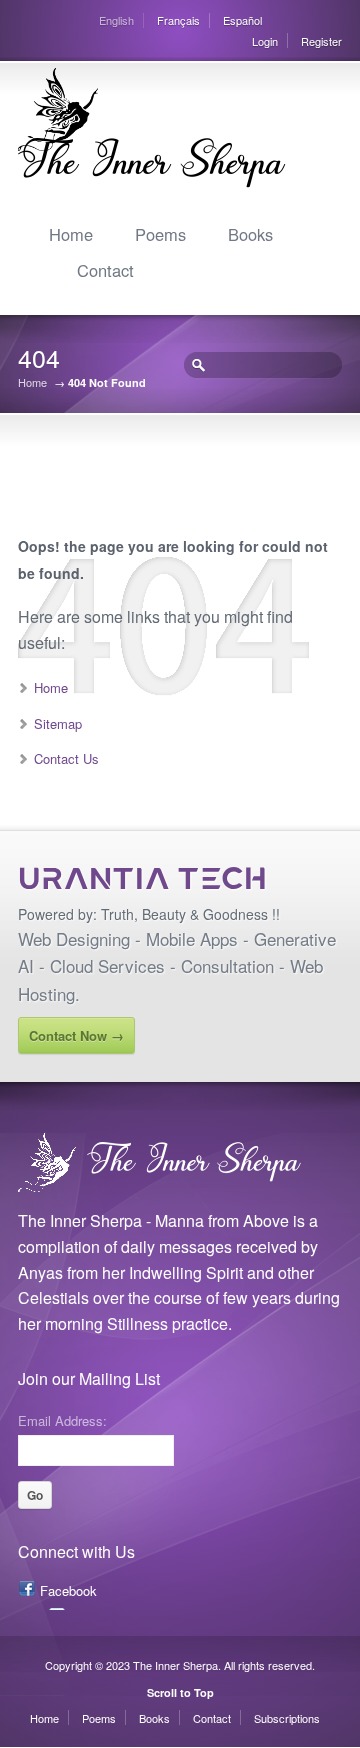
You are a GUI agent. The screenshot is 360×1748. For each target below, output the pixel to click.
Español (242, 20)
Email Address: (62, 1419)
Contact (105, 270)
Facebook (68, 1590)
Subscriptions (287, 1718)
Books (250, 234)
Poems (160, 234)
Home (71, 234)
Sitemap (58, 723)
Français (178, 20)
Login (265, 41)
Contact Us (66, 758)
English (116, 20)
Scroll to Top (180, 1692)
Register (321, 41)
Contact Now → (76, 1035)
